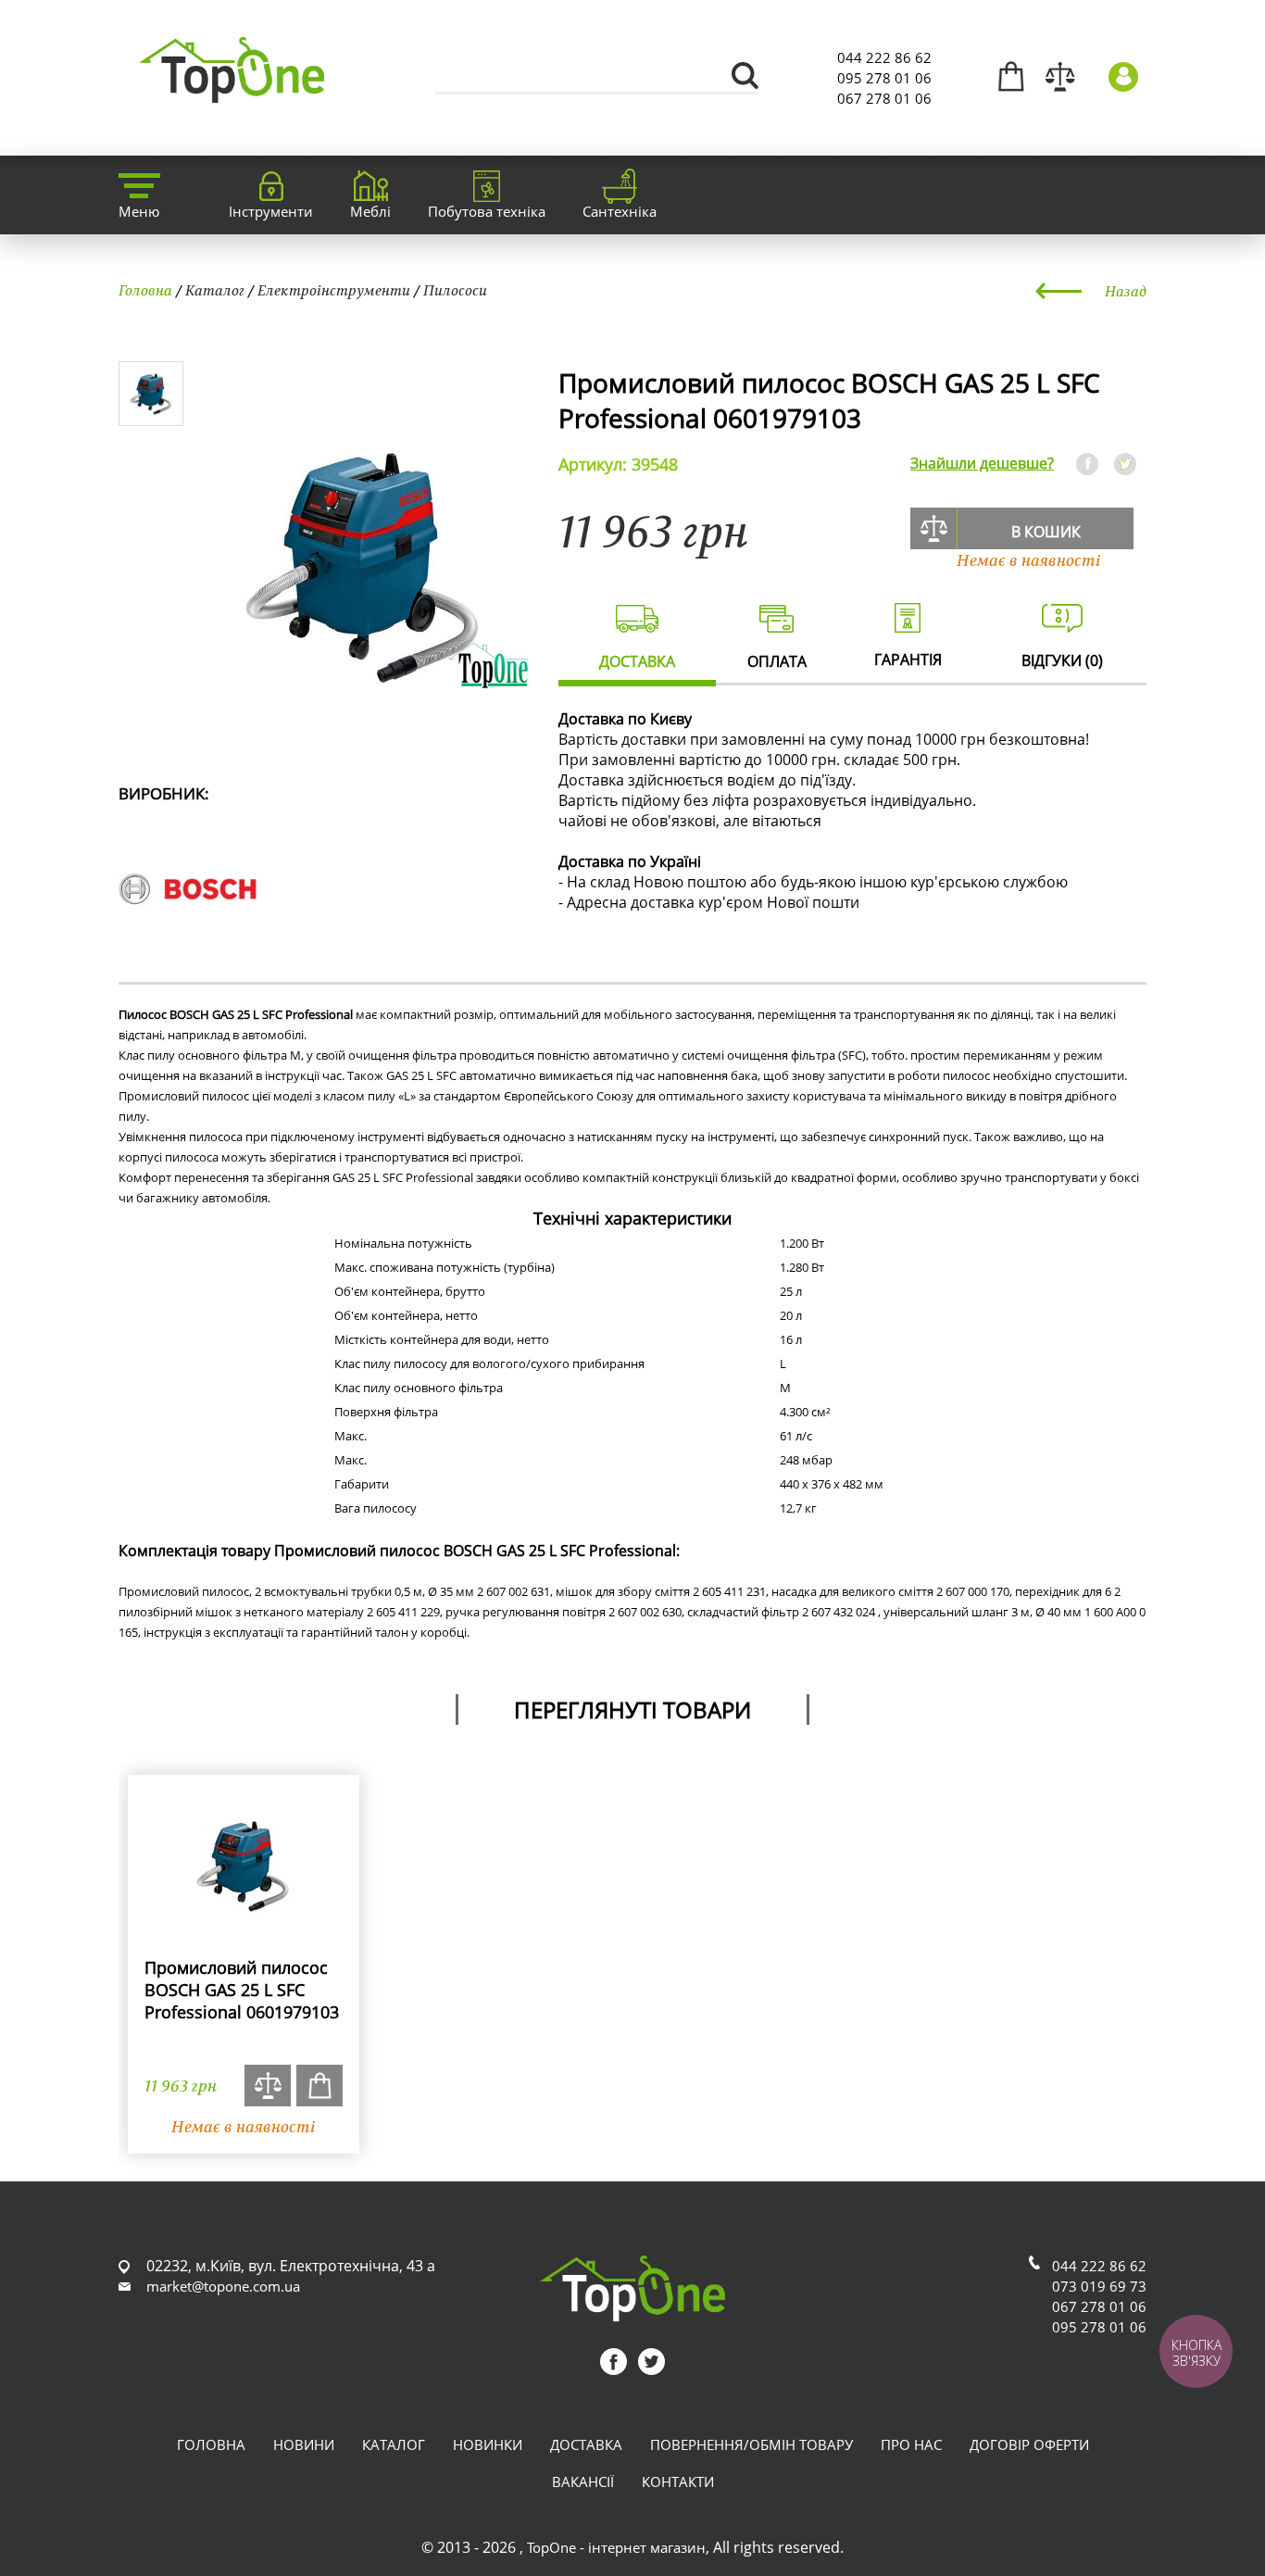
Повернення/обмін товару (751, 2444)
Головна (145, 290)
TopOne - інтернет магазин (616, 2547)
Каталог (215, 290)
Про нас (911, 2444)
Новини (304, 2444)
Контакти (678, 2482)
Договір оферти (1029, 2444)
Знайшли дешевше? (982, 463)
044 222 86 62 (884, 57)
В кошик (1046, 532)
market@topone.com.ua (223, 2286)
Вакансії (583, 2482)
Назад (1126, 291)
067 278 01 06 (884, 98)
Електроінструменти (334, 290)
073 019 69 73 (1099, 2286)
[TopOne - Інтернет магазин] (232, 92)
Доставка (586, 2444)
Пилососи (455, 290)
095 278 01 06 (884, 78)
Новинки (488, 2444)
